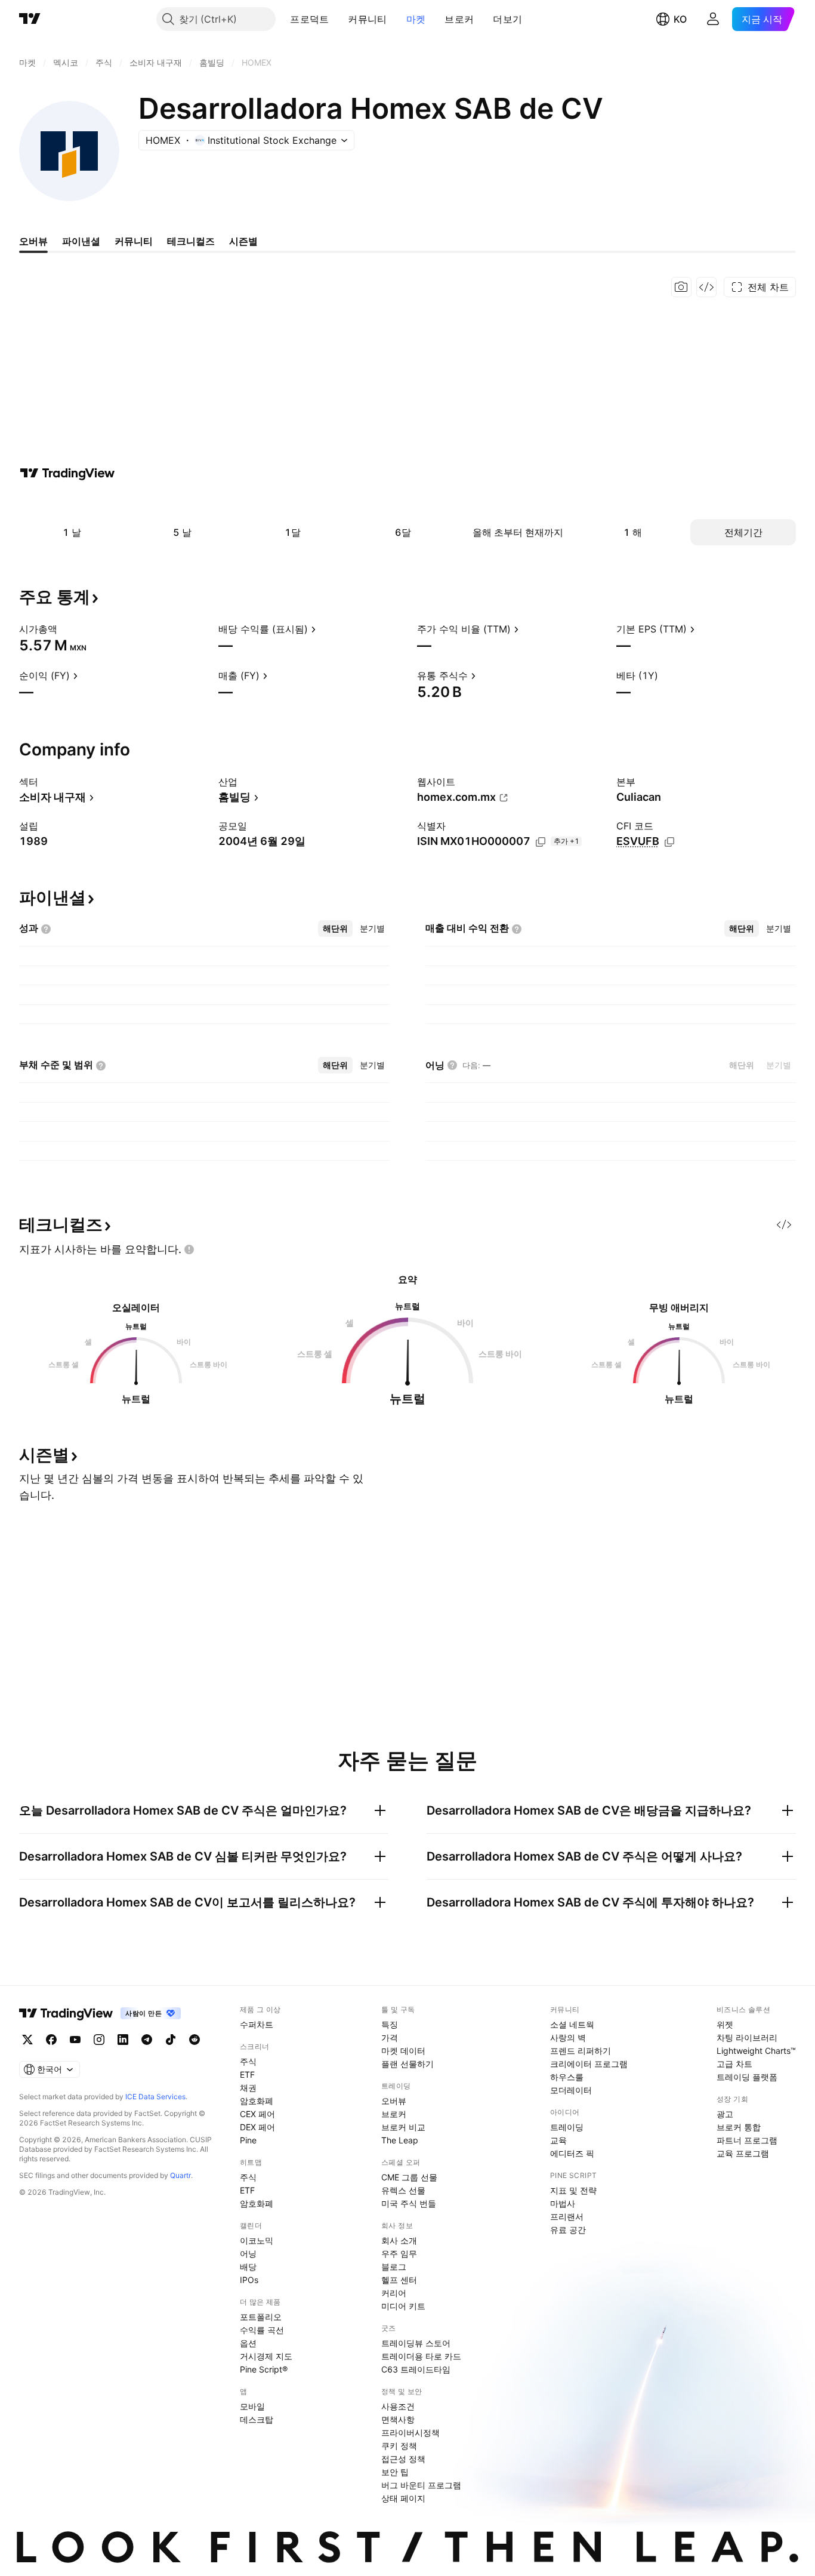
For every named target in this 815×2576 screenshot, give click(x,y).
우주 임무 (399, 2253)
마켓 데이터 (403, 2051)
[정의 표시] (65, 629)
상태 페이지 (403, 2498)
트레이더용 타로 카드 (421, 2356)
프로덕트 (309, 19)
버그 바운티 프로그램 (421, 2485)
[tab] (335, 928)
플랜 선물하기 (407, 2064)
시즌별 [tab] (243, 241)
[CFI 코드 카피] (669, 842)
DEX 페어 (257, 2127)
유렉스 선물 (403, 2190)
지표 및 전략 (573, 2190)
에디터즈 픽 (572, 2153)
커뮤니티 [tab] (134, 241)
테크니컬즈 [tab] (191, 241)
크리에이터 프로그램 (589, 2064)
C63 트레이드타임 (416, 2369)
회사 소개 (399, 2240)
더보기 (507, 19)
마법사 (563, 2203)
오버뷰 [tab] (33, 241)
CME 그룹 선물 (409, 2177)
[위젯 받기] (706, 287)
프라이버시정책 (410, 2432)
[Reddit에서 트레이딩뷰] (195, 2040)
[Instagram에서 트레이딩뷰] (99, 2040)
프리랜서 (567, 2216)
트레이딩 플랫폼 (747, 2077)
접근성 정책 (403, 2459)
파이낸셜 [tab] (81, 241)
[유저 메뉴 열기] (713, 19)
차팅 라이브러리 (747, 2037)
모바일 (252, 2406)
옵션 (248, 2343)
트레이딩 (567, 2127)
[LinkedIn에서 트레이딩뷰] (123, 2040)
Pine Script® (264, 2369)
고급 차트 (734, 2064)
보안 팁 (395, 2472)
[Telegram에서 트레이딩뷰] (147, 2040)
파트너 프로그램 (747, 2140)
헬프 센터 (399, 2280)
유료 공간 (568, 2230)
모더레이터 (571, 2090)
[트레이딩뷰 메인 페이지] (30, 19)
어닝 (248, 2253)
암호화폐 (257, 2101)
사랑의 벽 (568, 2037)
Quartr (180, 2175)
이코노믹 (257, 2240)
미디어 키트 (403, 2306)
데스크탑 (257, 2419)
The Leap (400, 2140)
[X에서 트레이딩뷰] (27, 2040)
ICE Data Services (155, 2097)
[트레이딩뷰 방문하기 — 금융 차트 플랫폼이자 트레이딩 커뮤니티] (67, 473)
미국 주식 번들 (409, 2203)
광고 (725, 2114)
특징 (390, 2024)
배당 (248, 2267)
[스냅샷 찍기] (681, 287)
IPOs (249, 2280)
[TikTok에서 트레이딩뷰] (171, 2040)
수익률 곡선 (262, 2330)
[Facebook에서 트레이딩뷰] (51, 2040)
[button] (338, 19)
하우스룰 (567, 2077)
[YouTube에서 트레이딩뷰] (75, 2040)
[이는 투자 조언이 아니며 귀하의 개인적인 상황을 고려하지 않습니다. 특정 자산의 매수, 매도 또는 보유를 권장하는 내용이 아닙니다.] (189, 1250)
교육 (558, 2140)
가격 (390, 2037)
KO (680, 19)
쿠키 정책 (399, 2446)
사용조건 (398, 2406)
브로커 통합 (739, 2127)
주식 (248, 2061)
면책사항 (398, 2419)
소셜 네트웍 (572, 2024)
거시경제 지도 (266, 2356)
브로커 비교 (403, 2127)
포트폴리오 (261, 2317)
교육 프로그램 (743, 2153)
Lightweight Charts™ (756, 2051)
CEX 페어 (257, 2114)
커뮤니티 (367, 19)
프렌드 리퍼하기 (581, 2051)
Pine (248, 2140)
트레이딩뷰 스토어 (416, 2343)
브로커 (459, 19)
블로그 (394, 2267)
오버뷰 (394, 2101)
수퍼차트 (257, 2024)
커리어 (394, 2293)
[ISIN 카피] (541, 842)
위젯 (725, 2024)
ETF (247, 2074)
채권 (248, 2088)
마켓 (416, 19)
